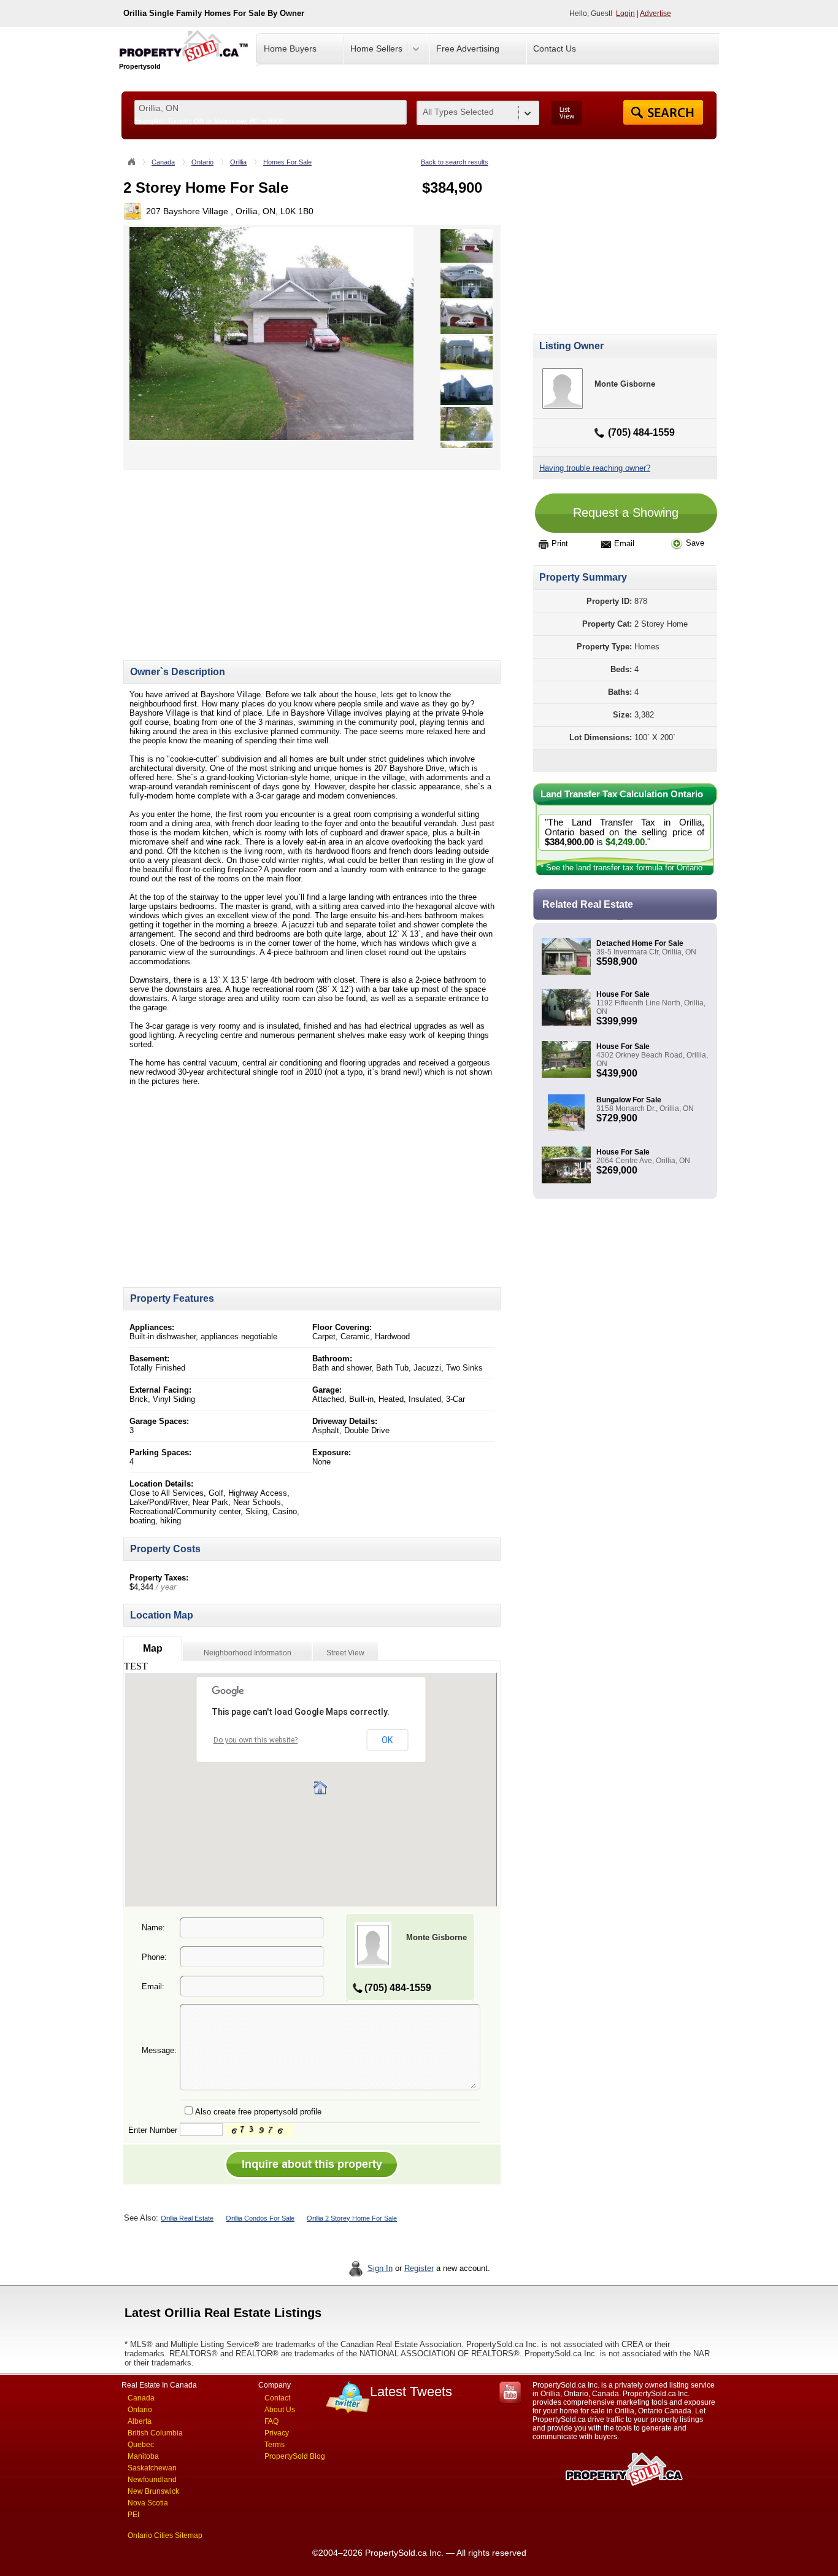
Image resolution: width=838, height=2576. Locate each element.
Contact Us (555, 48)
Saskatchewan (152, 2468)
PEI (133, 2515)
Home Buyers (290, 48)
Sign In (380, 2268)
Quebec (141, 2445)
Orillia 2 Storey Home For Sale (352, 2218)
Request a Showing (626, 512)
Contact (277, 2398)
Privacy (277, 2433)
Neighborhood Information (248, 1653)
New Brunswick (153, 2491)
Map (153, 1648)
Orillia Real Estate (187, 2218)
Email (624, 543)
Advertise (655, 14)
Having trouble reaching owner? (595, 468)
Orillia (238, 162)
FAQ (271, 2421)
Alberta (140, 2421)
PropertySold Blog (295, 2456)
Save (695, 543)
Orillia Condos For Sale (260, 2218)
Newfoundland (152, 2480)
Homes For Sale (287, 162)
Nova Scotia (148, 2503)
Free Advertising (468, 48)
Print (560, 543)
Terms (275, 2445)
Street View (345, 1653)
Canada (163, 162)
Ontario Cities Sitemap (165, 2535)
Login (625, 14)
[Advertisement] (226, 556)
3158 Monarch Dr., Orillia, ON (645, 1108)
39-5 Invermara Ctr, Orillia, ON (646, 952)
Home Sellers (376, 48)
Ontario (202, 162)
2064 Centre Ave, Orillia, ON (643, 1161)
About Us (280, 2410)
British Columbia (155, 2433)
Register (419, 2268)
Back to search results (455, 162)
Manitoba (143, 2456)
